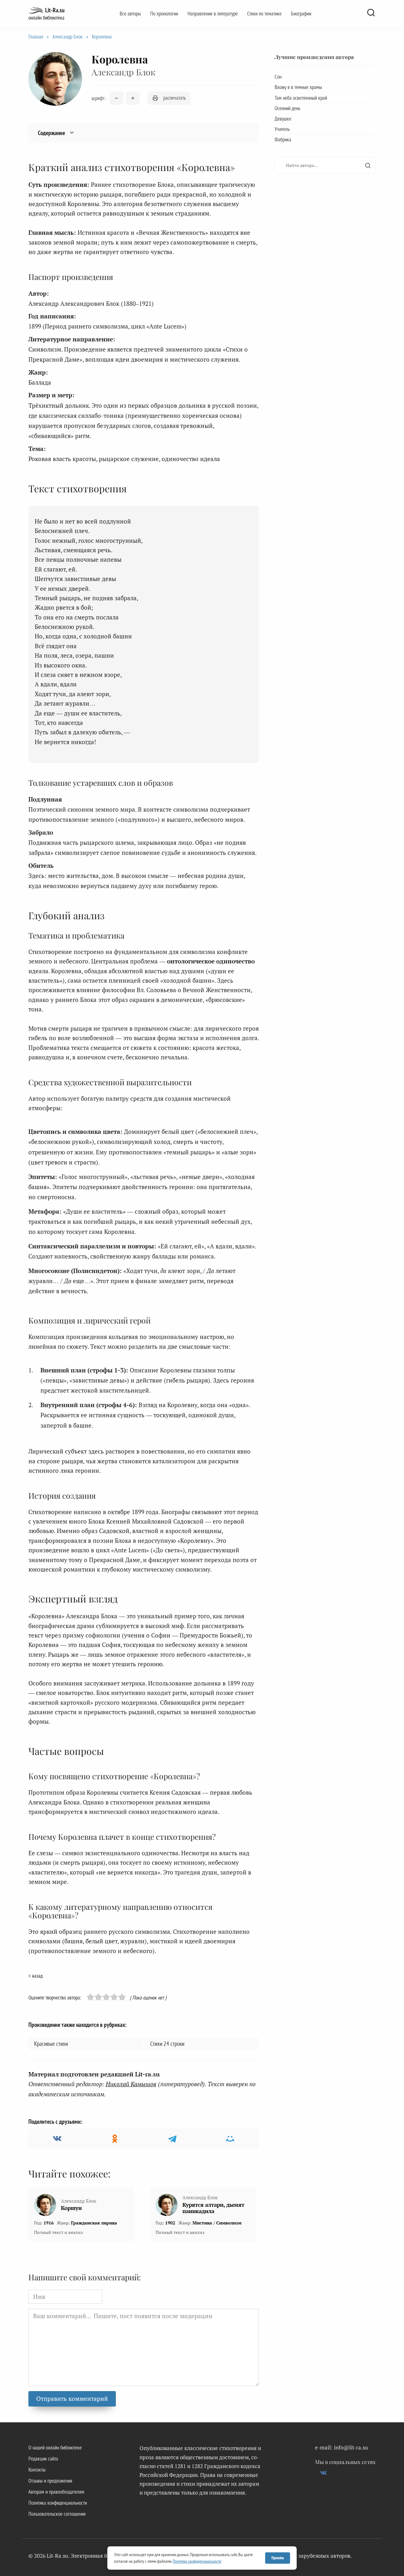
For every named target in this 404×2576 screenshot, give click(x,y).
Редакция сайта (43, 2459)
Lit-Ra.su (55, 10)
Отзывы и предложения (50, 2481)
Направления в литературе (213, 14)
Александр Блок (68, 37)
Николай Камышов (131, 2084)
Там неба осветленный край (301, 98)
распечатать (174, 98)
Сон (278, 77)
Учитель (282, 129)
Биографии (301, 14)
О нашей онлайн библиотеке (55, 2448)
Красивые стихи (51, 2044)
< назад (36, 1976)
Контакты (37, 2470)
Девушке (283, 119)
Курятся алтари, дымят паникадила (213, 2208)
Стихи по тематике (264, 14)
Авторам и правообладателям (56, 2492)
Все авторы (130, 14)
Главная (36, 37)
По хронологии (164, 14)
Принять (278, 2558)
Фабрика (283, 139)
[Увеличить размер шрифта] (133, 98)
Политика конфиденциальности (58, 2503)
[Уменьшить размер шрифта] (116, 98)
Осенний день (287, 108)
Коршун (71, 2208)
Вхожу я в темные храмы (298, 87)
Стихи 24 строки (167, 2044)
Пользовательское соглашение (57, 2514)
